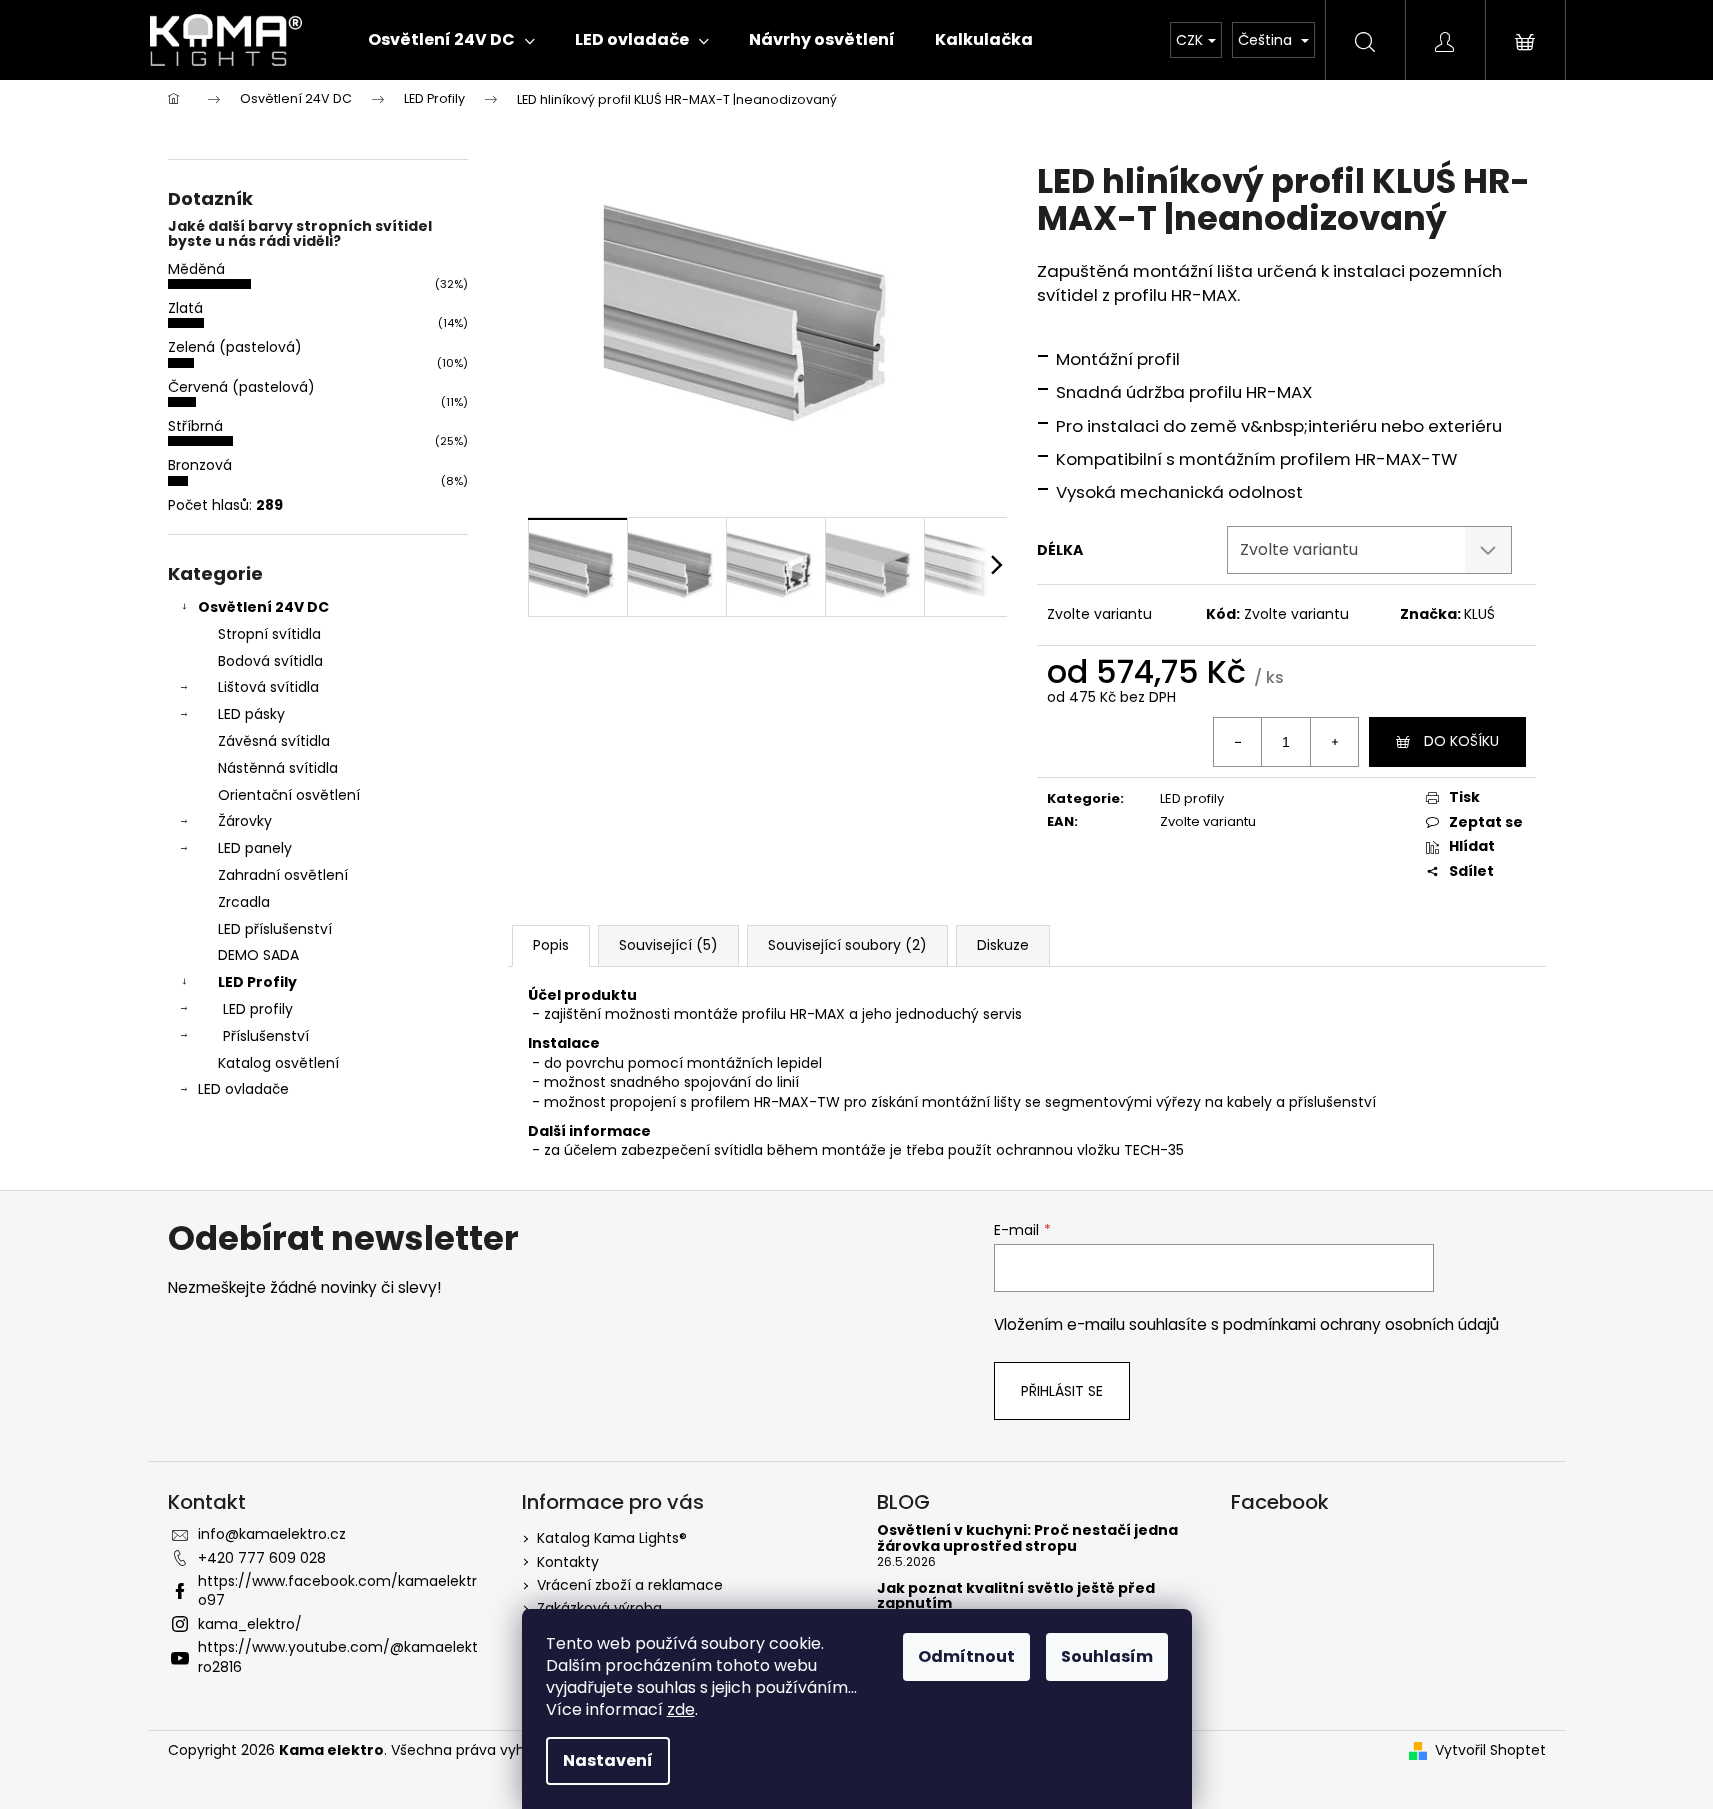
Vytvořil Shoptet (1490, 1750)
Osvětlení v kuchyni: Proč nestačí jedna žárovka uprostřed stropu (1027, 1538)
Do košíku (1461, 741)
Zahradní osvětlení (283, 875)
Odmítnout (966, 1656)
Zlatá (185, 308)
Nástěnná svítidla (278, 768)
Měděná (196, 269)
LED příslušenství (275, 929)
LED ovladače (243, 1089)
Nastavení (608, 1760)
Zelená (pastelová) (235, 347)
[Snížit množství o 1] (1238, 742)
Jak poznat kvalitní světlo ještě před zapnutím (1016, 1596)
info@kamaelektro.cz (272, 1534)
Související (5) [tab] (668, 945)
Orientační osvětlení (289, 795)
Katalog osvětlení (278, 1063)
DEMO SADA (258, 955)
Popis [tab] (551, 945)
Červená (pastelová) (241, 387)
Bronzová (200, 465)
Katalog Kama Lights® (612, 1538)
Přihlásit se (1062, 1391)
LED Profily (257, 982)
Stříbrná (195, 426)
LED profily (258, 1009)
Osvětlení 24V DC (263, 607)
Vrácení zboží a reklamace (630, 1585)
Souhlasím (1107, 1656)
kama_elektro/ (250, 1624)
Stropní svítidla (269, 634)
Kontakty (568, 1562)
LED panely (255, 848)
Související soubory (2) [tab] (847, 945)
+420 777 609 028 (262, 1558)
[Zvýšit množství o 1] (1334, 742)
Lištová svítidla (268, 687)
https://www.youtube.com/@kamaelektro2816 (338, 1656)
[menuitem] (451, 40)
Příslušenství (266, 1036)
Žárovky (245, 821)
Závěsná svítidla (274, 741)
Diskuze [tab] (1003, 945)
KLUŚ (1479, 614)
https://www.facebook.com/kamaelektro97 (337, 1590)
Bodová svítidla (270, 661)
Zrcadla (244, 902)
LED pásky (251, 714)
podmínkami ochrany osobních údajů (1361, 1324)
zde (681, 1709)
